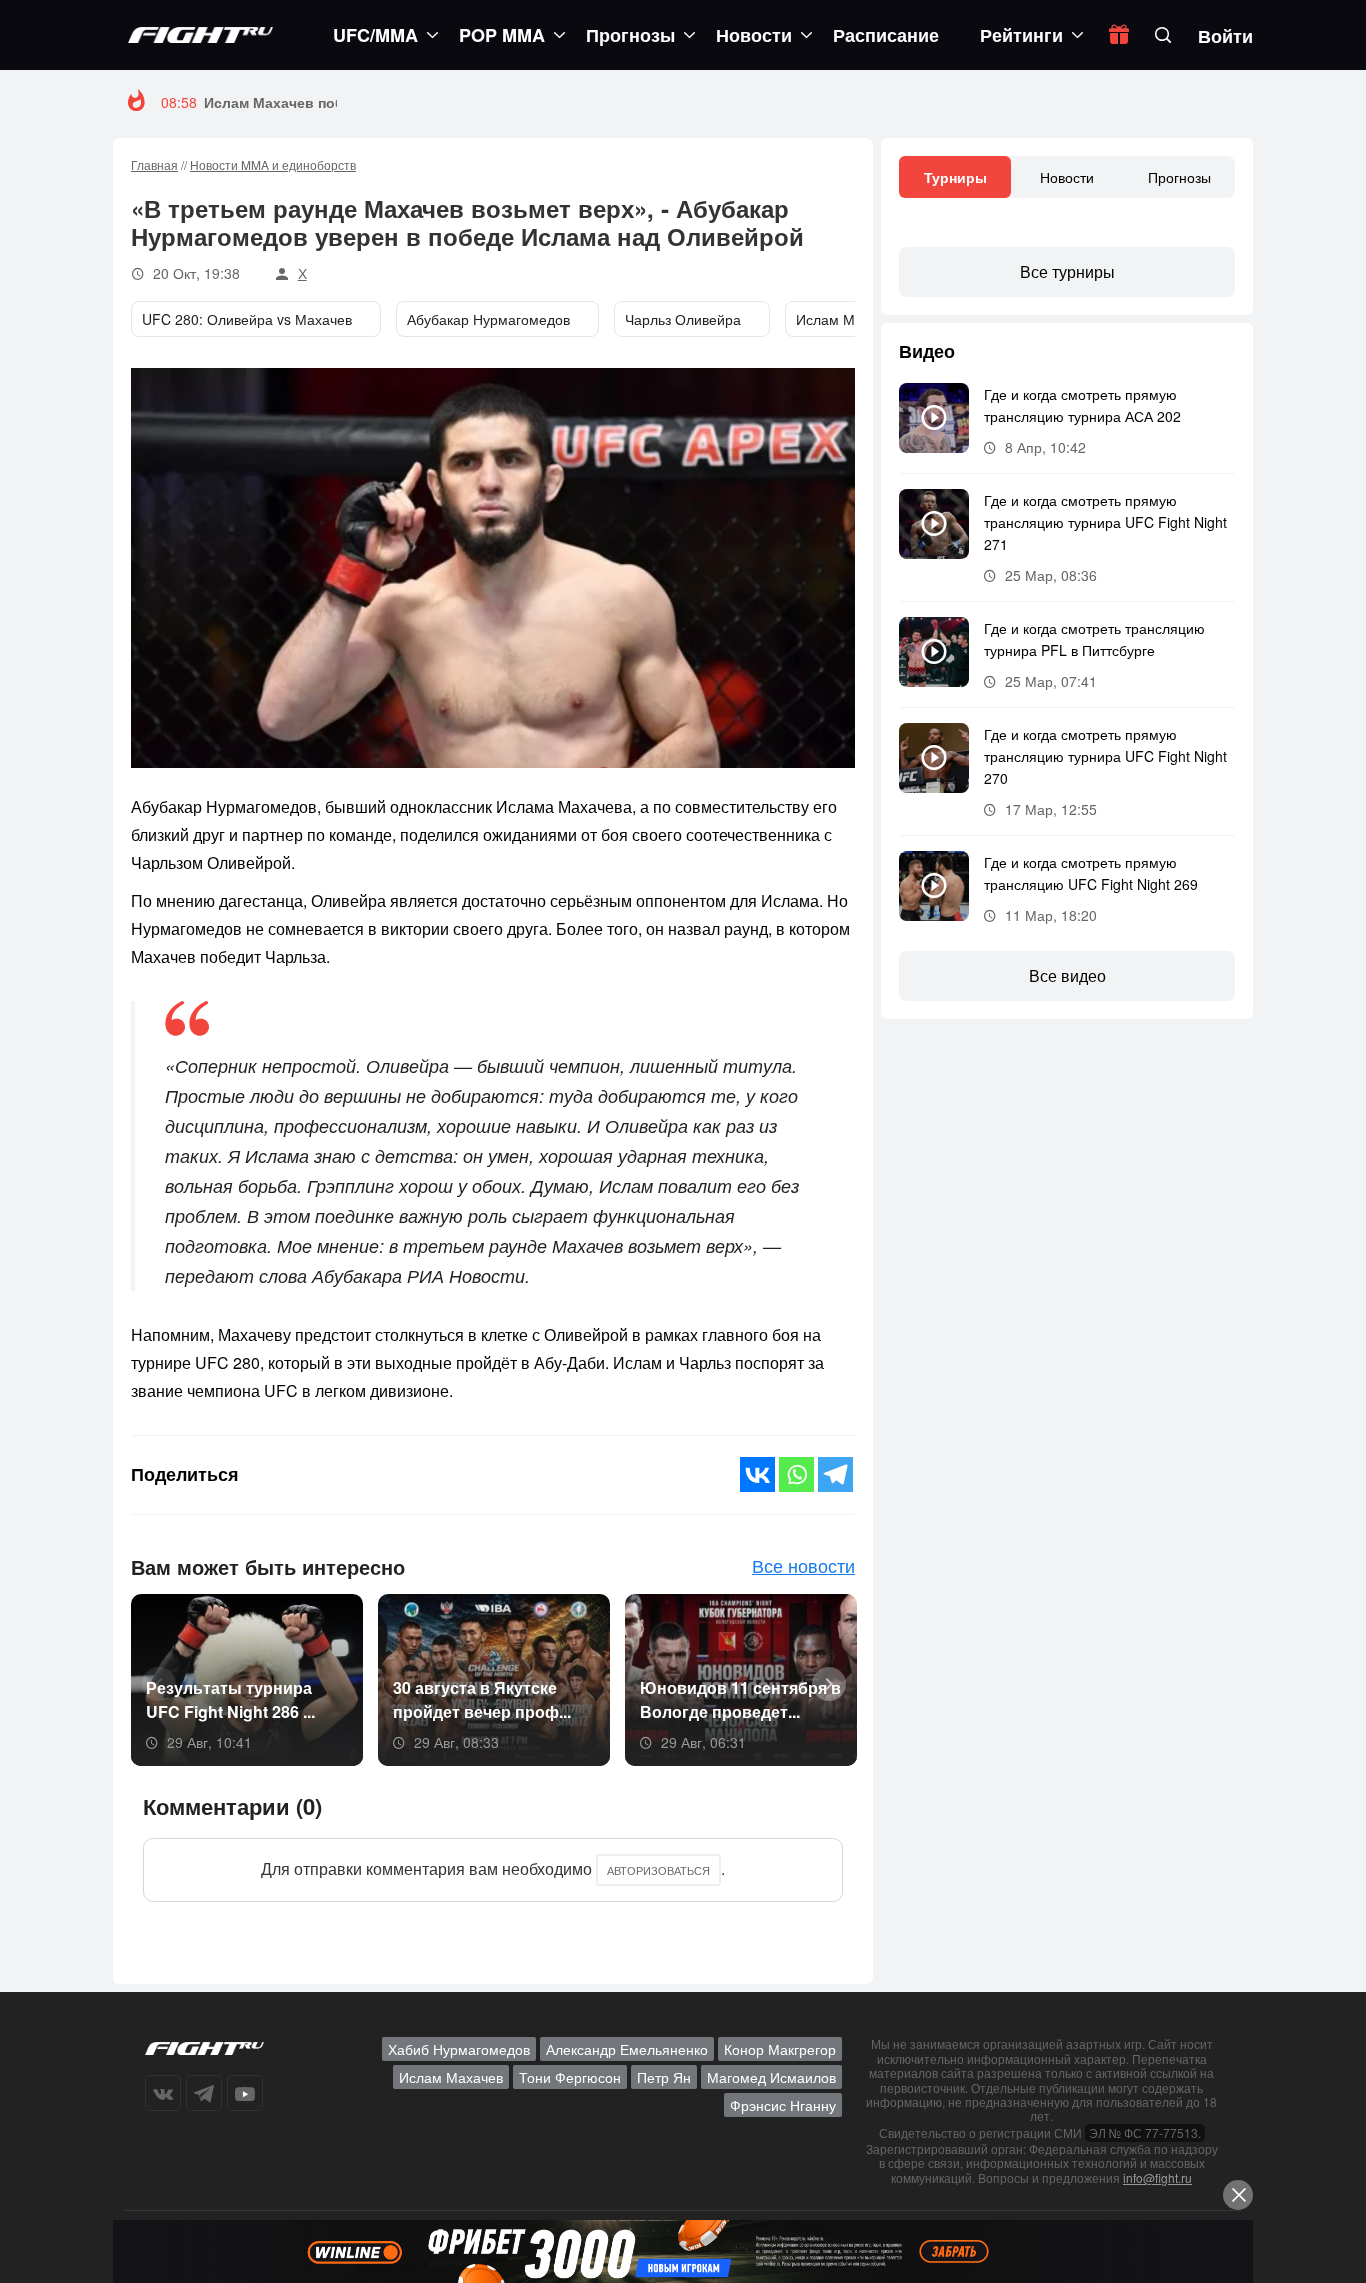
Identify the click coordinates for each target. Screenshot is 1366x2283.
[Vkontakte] (757, 1474)
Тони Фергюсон (570, 2077)
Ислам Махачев (451, 2077)
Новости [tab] (1067, 177)
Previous (152, 1682)
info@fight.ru (1157, 2177)
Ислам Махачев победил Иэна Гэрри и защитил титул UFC (411, 102)
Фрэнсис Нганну (783, 2105)
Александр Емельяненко (627, 2049)
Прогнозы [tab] (1179, 177)
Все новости (803, 1565)
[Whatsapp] (796, 1474)
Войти (1225, 36)
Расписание (886, 35)
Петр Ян (664, 2077)
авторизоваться (658, 1870)
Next (822, 1682)
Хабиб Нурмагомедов (459, 2049)
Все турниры (1067, 271)
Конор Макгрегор (780, 2049)
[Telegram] (835, 1474)
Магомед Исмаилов (771, 2077)
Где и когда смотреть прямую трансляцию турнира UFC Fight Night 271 (1105, 522)
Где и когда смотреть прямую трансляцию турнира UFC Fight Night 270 (1105, 756)
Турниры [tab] (955, 177)
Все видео (1067, 975)
